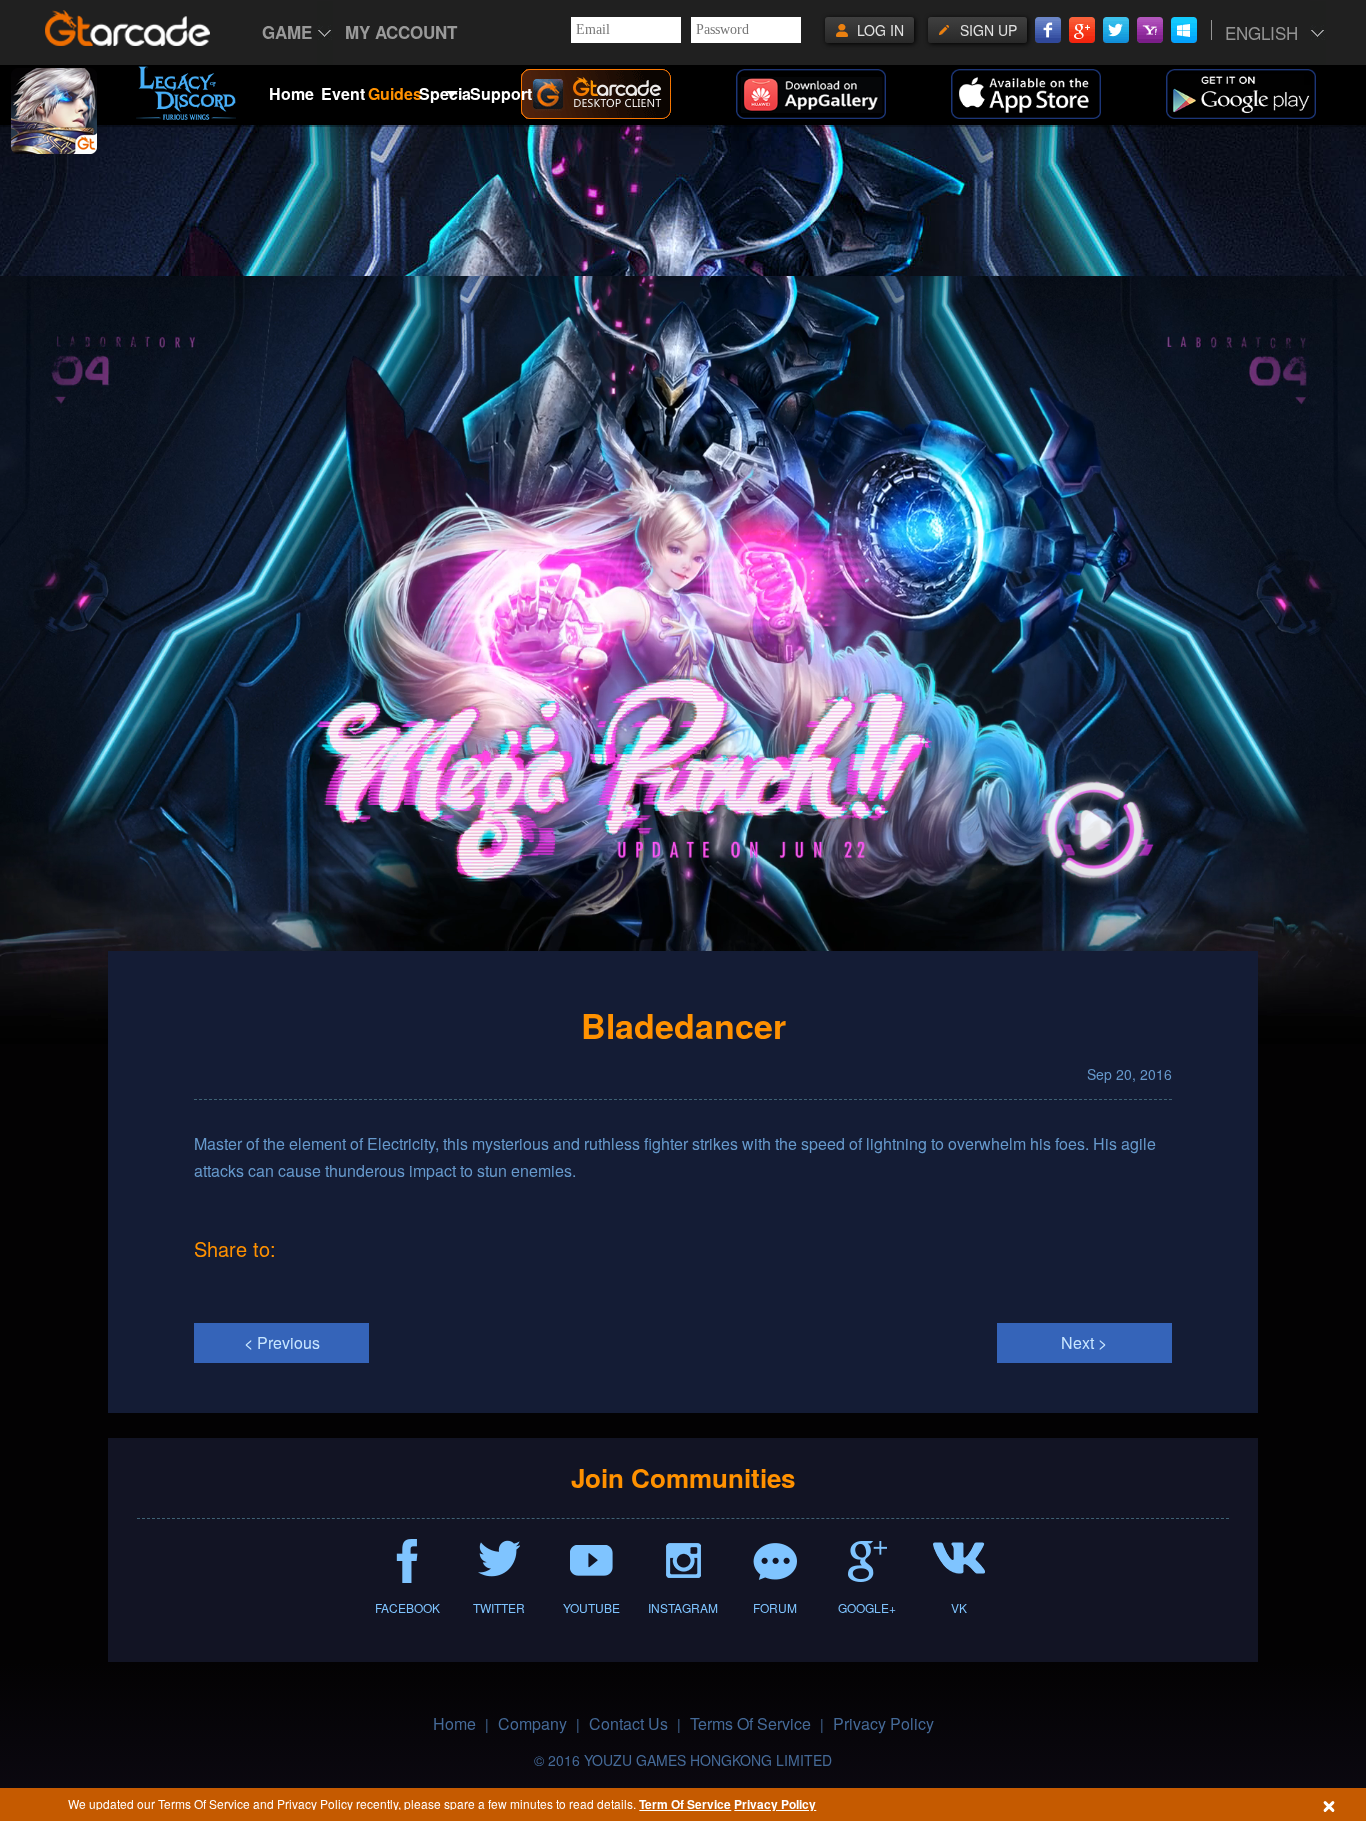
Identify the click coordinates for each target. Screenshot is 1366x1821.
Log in (880, 30)
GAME (287, 32)
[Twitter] (1116, 30)
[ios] (1051, 94)
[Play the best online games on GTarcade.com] (128, 28)
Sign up (988, 30)
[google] (1266, 94)
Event (343, 93)
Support (495, 93)
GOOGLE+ (867, 1607)
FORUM (775, 1607)
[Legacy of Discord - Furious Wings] (186, 93)
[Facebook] (1048, 30)
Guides (393, 93)
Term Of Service (685, 1804)
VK (959, 1607)
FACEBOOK (407, 1607)
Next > (1084, 1342)
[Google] (1082, 30)
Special (444, 82)
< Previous (282, 1342)
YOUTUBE (591, 1607)
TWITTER (499, 1607)
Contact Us (628, 1723)
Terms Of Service (750, 1723)
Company (532, 1723)
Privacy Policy (775, 1804)
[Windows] (1184, 30)
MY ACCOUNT (401, 32)
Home (291, 93)
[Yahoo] (1150, 30)
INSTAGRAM (683, 1607)
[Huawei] (836, 94)
